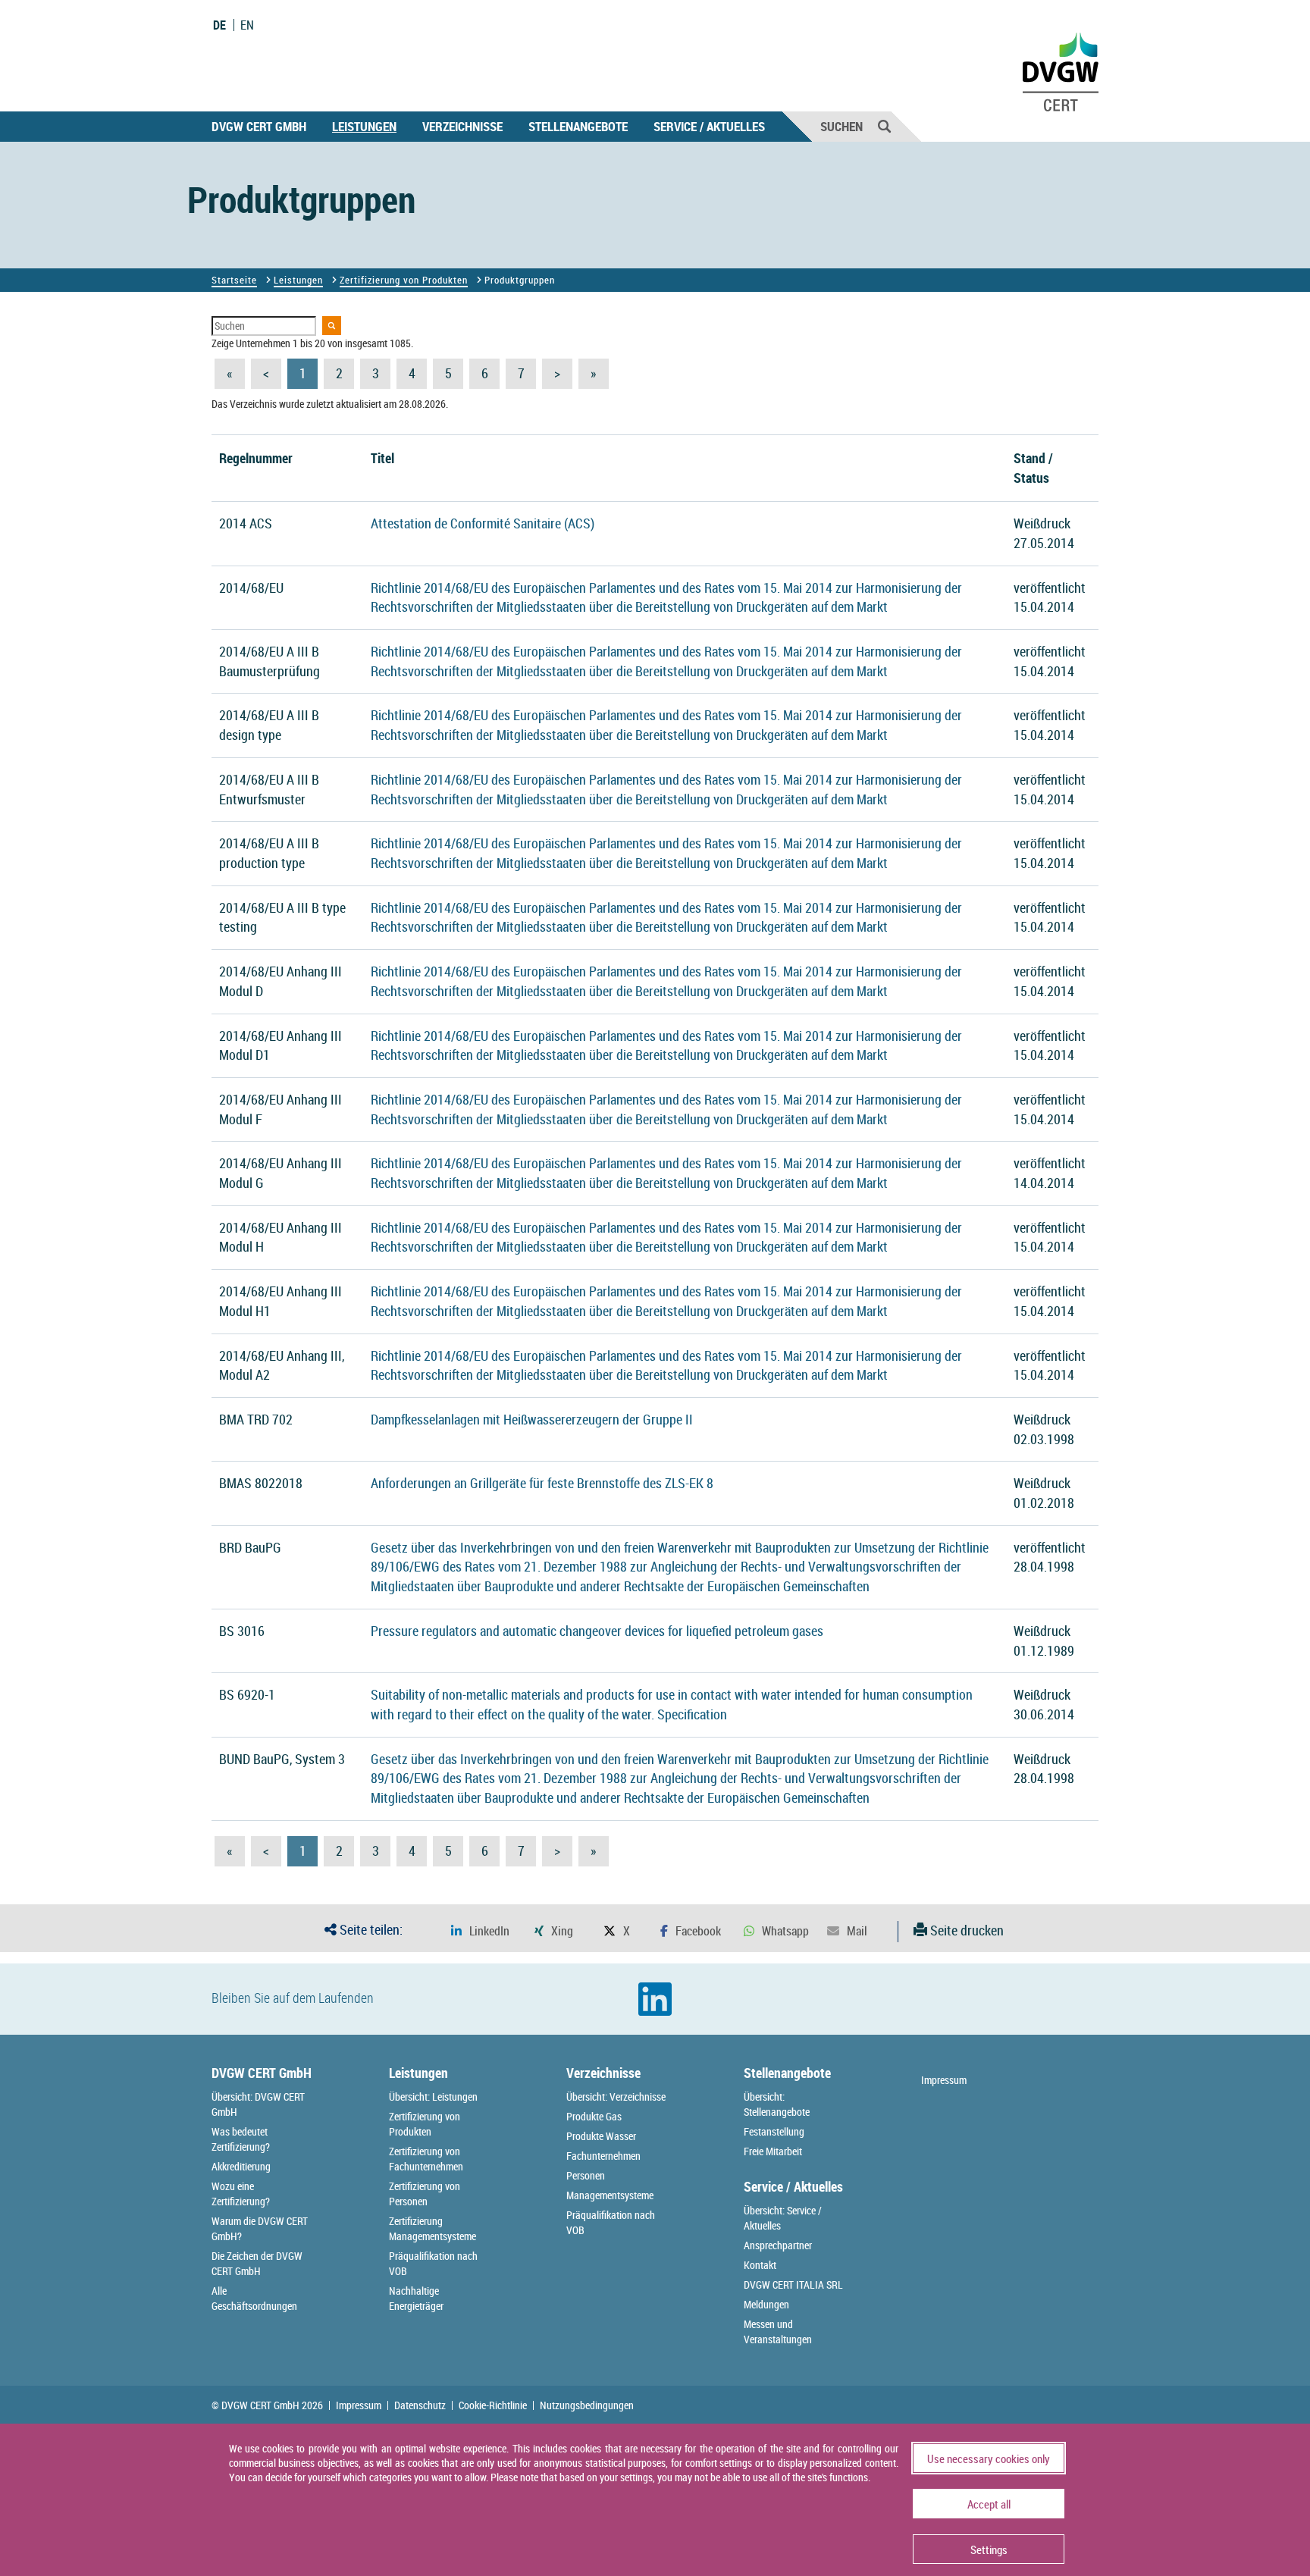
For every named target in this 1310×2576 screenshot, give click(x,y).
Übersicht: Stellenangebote (777, 2104)
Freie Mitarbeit (773, 2151)
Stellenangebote (578, 126)
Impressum (944, 2080)
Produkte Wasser (601, 2136)
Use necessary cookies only (989, 2458)
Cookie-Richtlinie (493, 2405)
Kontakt (760, 2265)
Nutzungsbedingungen (587, 2405)
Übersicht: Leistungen (433, 2097)
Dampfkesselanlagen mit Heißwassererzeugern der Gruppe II (532, 1419)
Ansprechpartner (778, 2245)
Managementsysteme (610, 2195)
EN (247, 25)
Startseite (234, 280)
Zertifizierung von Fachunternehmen (426, 2159)
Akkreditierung (241, 2166)
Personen (586, 2175)
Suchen (841, 126)
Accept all (989, 2504)
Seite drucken (965, 1930)
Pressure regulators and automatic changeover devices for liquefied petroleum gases (597, 1631)
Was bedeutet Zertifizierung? (241, 2139)
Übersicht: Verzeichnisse (616, 2097)
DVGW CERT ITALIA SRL (793, 2285)
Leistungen (364, 126)
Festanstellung (774, 2131)
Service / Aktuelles (709, 126)
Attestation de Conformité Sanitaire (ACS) (483, 523)
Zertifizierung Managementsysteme (432, 2228)
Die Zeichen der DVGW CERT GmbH (257, 2263)
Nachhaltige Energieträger (416, 2298)
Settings (989, 2549)
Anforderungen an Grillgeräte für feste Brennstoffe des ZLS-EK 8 (542, 1483)
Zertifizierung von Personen (425, 2194)
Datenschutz (420, 2405)
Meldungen (766, 2304)
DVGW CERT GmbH (259, 126)
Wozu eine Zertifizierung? (241, 2194)
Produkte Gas (594, 2116)
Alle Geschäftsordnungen (254, 2298)
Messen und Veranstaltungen (778, 2332)
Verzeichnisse (462, 126)
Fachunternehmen (603, 2156)
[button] (480, 1931)
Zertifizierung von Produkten (404, 280)
